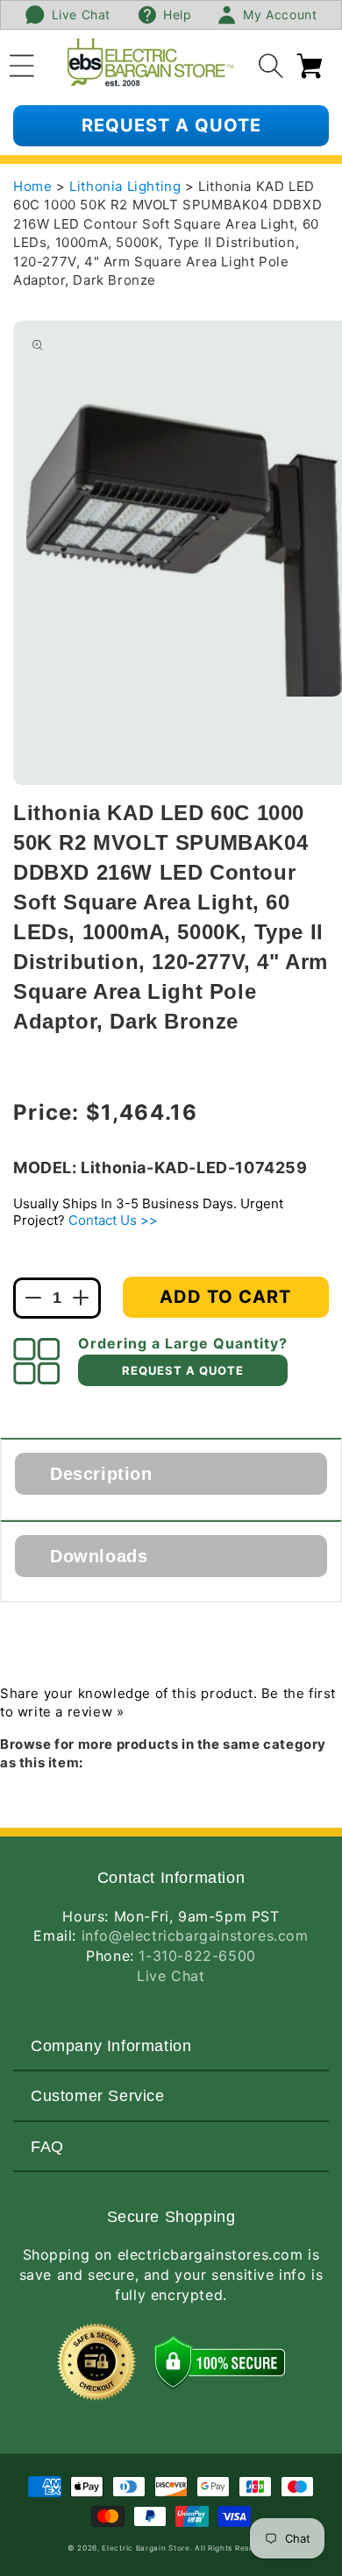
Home (32, 186)
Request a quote (171, 125)
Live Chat (171, 1976)
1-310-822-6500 (197, 1956)
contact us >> (113, 1220)
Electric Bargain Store (146, 2548)
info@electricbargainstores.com (195, 1936)
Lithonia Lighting (127, 186)
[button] (22, 63)
